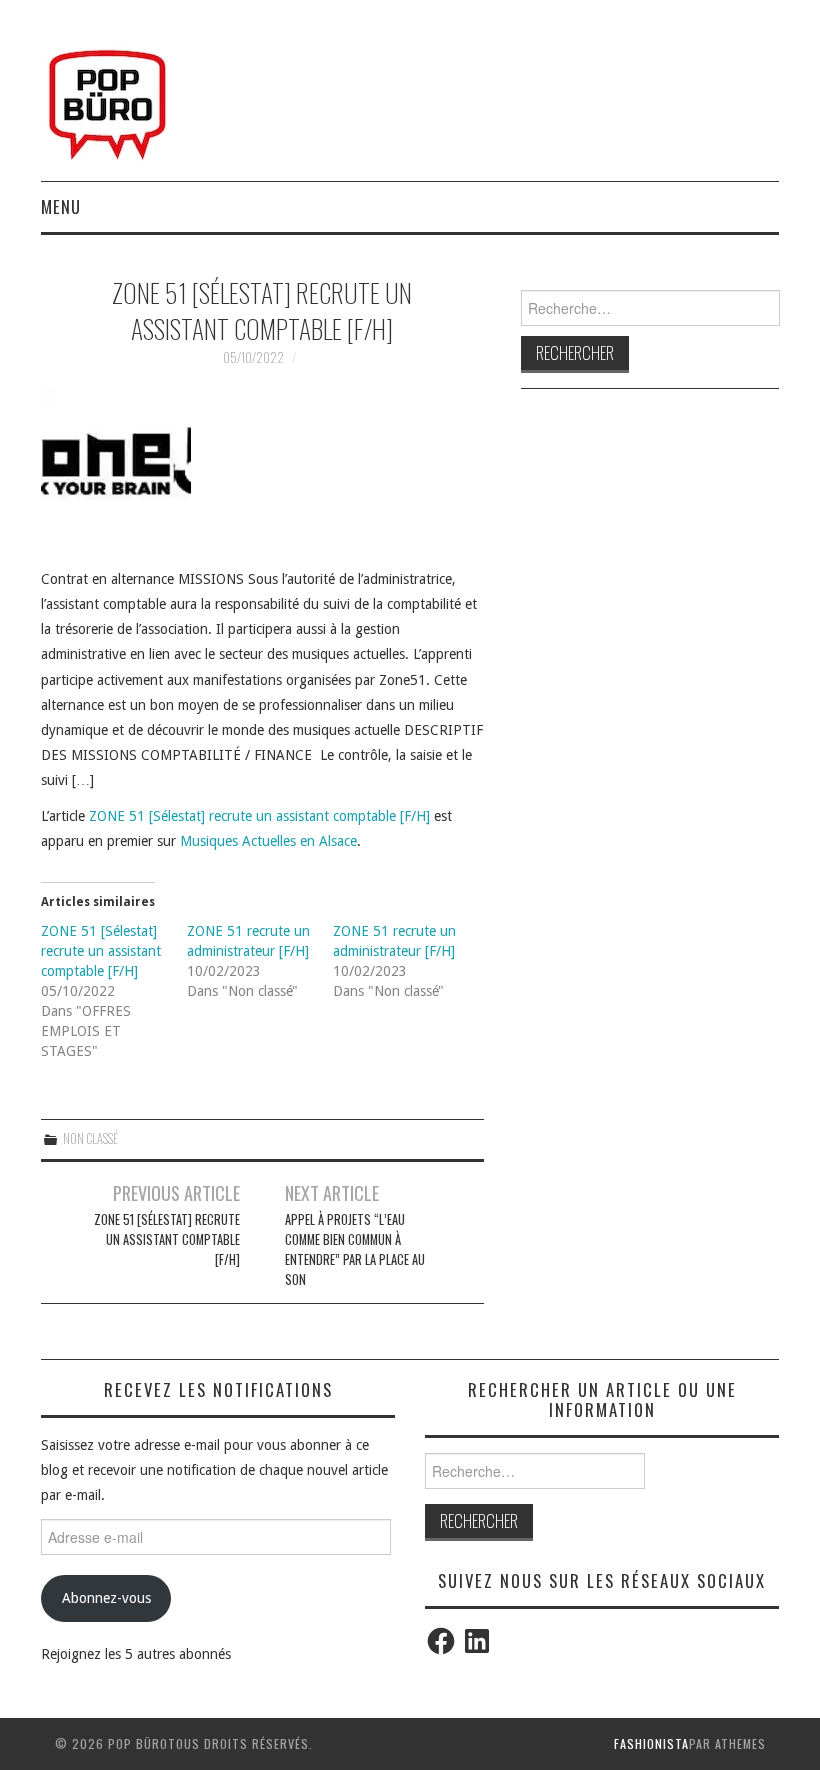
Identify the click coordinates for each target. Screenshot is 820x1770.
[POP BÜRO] (107, 99)
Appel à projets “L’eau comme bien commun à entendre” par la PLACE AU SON (355, 1249)
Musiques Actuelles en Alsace (268, 841)
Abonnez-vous (106, 1598)
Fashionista (651, 1743)
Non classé (90, 1138)
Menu (61, 206)
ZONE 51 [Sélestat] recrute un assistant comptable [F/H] (259, 816)
